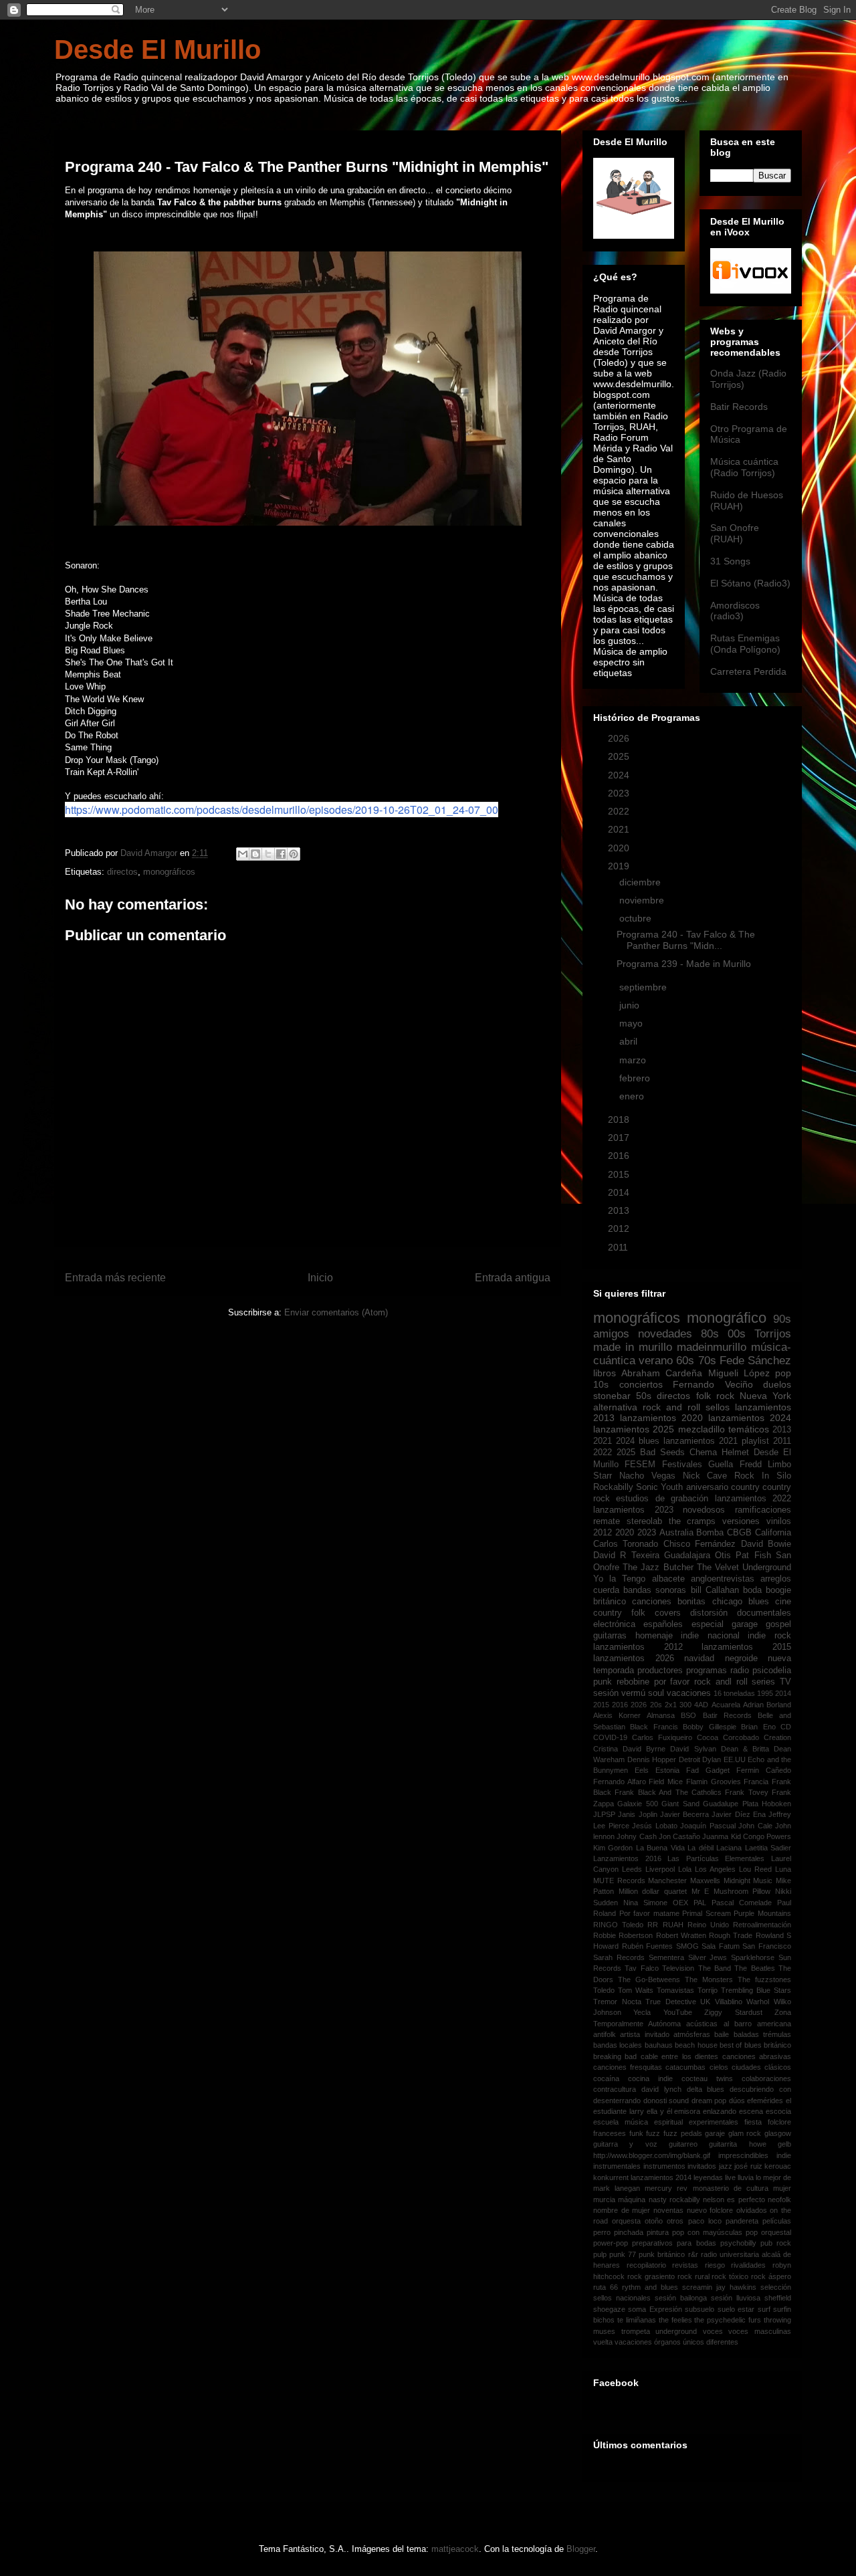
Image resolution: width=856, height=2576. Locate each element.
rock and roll (671, 1407)
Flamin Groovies (714, 1782)
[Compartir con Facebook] (281, 854)
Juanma (715, 1836)
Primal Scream (707, 1913)
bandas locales (618, 2045)
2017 (620, 1138)
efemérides (765, 2101)
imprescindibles (743, 2155)
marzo (634, 1060)
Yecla (642, 2012)
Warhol (758, 2002)
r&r (693, 2254)
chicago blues (741, 1602)
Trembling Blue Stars (756, 1990)
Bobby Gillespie (709, 1727)
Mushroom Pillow (742, 1891)
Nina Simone (645, 1903)
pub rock (776, 2243)
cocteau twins (707, 2078)
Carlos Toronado (626, 1544)
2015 (620, 1174)
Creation (777, 1737)
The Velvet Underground (744, 1568)
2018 (620, 1119)
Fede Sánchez (755, 1361)
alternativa (615, 1407)
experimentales (714, 2122)
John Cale (755, 1826)
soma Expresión (655, 2309)
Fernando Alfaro (620, 1782)
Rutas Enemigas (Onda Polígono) (745, 644)
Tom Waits (636, 1990)
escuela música (621, 2122)
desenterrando (617, 2101)
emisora (687, 2111)
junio (631, 1005)
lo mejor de (773, 2177)
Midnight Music (748, 1881)
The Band (715, 1968)
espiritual (668, 2122)
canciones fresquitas (628, 2067)
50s (644, 1396)
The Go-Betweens (649, 1979)
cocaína (606, 2078)
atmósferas (692, 2034)
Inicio (320, 1278)
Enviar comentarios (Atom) (336, 1312)
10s (601, 1384)
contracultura (615, 2089)
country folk (619, 1613)
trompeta (636, 2331)
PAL (700, 1903)
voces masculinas (760, 2331)
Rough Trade (731, 1935)
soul (656, 1693)
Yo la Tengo (619, 1579)
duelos (777, 1384)
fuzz (653, 2133)
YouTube (678, 2012)
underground (676, 2331)
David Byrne (644, 1749)
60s (685, 1361)
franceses (610, 2133)
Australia (676, 1533)
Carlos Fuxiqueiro (662, 1737)
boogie (778, 1590)
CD (786, 1727)
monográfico (727, 1318)
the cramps (692, 1521)
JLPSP (604, 1814)
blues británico (768, 2045)
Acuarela (726, 1705)
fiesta (753, 2122)
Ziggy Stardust (733, 2012)
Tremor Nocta (617, 2002)
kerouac (778, 2166)
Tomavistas (675, 1990)
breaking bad (615, 2056)
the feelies (675, 2320)
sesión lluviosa (736, 2298)
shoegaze (609, 2309)
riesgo (715, 2265)
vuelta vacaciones (623, 2342)
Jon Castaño (679, 1836)
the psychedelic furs (728, 2320)
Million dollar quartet (653, 1891)
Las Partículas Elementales (716, 1858)
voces (713, 2331)
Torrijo (708, 1990)
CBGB (739, 1533)
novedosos (704, 1510)
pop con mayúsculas (707, 2232)
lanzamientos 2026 (634, 1658)
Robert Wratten (681, 1935)
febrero (636, 1078)
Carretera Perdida (748, 671)
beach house (696, 2045)
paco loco (705, 2221)
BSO (688, 1715)
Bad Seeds (662, 1453)
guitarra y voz (625, 2144)
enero (633, 1096)
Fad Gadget (708, 1770)
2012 (620, 1228)
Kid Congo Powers (761, 1836)
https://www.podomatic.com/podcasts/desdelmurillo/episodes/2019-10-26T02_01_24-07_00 (282, 810)
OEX (680, 1903)
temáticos (749, 1429)
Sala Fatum (721, 1946)
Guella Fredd (735, 1465)
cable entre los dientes (679, 2056)
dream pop (709, 2101)
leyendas (708, 2177)
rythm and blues (650, 2287)
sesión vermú (619, 1693)
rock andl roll (721, 1682)
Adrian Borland (767, 1705)
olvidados (752, 2210)
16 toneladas (734, 1693)
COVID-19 (610, 1737)
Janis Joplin (637, 1814)
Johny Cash (636, 1836)
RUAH (673, 1925)
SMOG (687, 1946)
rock (725, 1396)
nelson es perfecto (734, 2199)
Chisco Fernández (700, 1544)
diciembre (641, 882)
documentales (764, 1613)
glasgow (778, 2133)
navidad (699, 1658)
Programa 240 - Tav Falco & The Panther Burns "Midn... (686, 940)
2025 (620, 756)
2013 (620, 1210)
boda (752, 1590)
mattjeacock (455, 2549)
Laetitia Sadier (768, 1848)
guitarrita (723, 2144)
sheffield (778, 2298)
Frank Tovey (746, 1792)
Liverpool (660, 1869)
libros (605, 1373)
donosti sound (666, 2101)
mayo (632, 1023)
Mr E (701, 1891)
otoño (654, 2221)
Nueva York (765, 1396)
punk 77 (623, 2254)
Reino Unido (708, 1925)
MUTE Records (619, 1881)
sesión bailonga (681, 2298)
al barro (738, 2024)
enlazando (720, 2111)
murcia (604, 2199)
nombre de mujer (622, 2210)
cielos (719, 2067)
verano (656, 1361)
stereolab (644, 1521)
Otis (723, 1555)
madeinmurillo (712, 1347)
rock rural (693, 2276)
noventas (668, 2210)
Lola (685, 1869)
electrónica (614, 1624)
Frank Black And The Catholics (668, 1792)
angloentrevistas (723, 1579)
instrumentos (664, 2166)
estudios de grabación (662, 1499)
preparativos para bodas (674, 2243)
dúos (737, 2101)
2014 (620, 1192)
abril (630, 1041)
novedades (665, 1334)
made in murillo (633, 1347)
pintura (658, 2232)
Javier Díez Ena (739, 1814)
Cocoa (708, 1737)
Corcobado (741, 1737)
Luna (783, 1869)
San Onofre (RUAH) (735, 533)
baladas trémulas (762, 2034)
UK (705, 2002)
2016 (620, 1156)
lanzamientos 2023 (633, 1510)
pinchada (629, 2232)
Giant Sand (680, 1804)
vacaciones (689, 1693)
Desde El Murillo (157, 49)
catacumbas (685, 2067)
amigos (611, 1334)
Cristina (606, 1749)
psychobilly (738, 2243)
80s (710, 1334)
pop (783, 1373)
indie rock (769, 1636)
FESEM (640, 1465)
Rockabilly (613, 1487)
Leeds (632, 1869)
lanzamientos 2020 (661, 1418)
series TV (771, 1682)
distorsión (709, 1613)
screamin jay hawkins (719, 2287)
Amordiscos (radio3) (735, 611)
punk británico (662, 2254)
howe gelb (770, 2144)
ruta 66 (606, 2287)
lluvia (746, 2177)
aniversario (707, 1487)
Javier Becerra (684, 1814)
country (745, 1487)
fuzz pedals (683, 2133)
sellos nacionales (622, 2298)
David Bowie (766, 1544)
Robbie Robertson (623, 1935)
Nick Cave (705, 1476)
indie (784, 2155)
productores (660, 1671)
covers (668, 1613)
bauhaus (659, 2045)
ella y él (659, 2111)
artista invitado (644, 2034)
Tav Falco (641, 1968)
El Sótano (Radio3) (750, 583)
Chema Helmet (719, 1453)
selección (776, 2287)
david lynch (661, 2089)
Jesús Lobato (655, 1826)
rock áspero (771, 2276)
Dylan (712, 1759)
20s (656, 1705)
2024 (620, 775)
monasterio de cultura (731, 2188)
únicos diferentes (711, 2342)
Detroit (689, 1759)
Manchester (667, 1881)
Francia (756, 1782)
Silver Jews (708, 1957)
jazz (726, 2166)
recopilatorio (646, 2265)
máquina (632, 2199)
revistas (685, 2265)
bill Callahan (715, 1590)
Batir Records (739, 407)
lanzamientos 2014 (661, 2177)
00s (737, 1334)
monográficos (169, 872)
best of (731, 2045)
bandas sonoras (655, 1590)
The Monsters (709, 1979)
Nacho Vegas (647, 1476)
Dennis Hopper (652, 1759)
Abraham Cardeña (662, 1373)
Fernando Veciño (713, 1384)
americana (774, 2024)
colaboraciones (766, 2078)
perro (602, 2232)
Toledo (604, 1990)
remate (607, 1521)
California (773, 1533)
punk (603, 1682)
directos (122, 872)
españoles (663, 1624)
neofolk (779, 2199)
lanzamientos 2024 (750, 1418)
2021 (620, 829)
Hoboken (776, 1804)
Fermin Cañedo (764, 1770)
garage (745, 1624)
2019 (620, 866)
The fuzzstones (764, 1979)
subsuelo (700, 2309)
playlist (755, 1441)
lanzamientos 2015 (746, 1647)
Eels (642, 1770)
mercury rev (666, 2188)
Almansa (661, 1715)
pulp (600, 2254)
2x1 (671, 1705)
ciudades (746, 2067)
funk (636, 2133)
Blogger (581, 2549)
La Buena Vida (660, 1848)
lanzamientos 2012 (638, 1647)
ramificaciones (763, 1510)
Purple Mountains (762, 1913)
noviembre (643, 900)
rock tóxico (730, 2276)
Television (678, 1968)
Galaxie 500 (637, 1804)
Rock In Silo (763, 1476)
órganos (667, 2342)
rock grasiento (651, 2276)
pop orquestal (768, 2232)
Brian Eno (758, 1727)
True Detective (671, 2002)
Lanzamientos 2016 (627, 1858)
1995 (765, 1693)
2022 (620, 811)
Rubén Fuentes (648, 1946)
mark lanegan (617, 2188)
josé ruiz (748, 2166)
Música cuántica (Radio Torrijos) (744, 467)
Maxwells (705, 1881)
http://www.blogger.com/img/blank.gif (652, 2155)
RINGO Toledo (618, 1925)
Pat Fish (753, 1555)
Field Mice (666, 1782)
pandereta (742, 2221)
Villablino (729, 2002)
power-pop (611, 2243)
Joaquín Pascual (708, 1826)
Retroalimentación (762, 1925)
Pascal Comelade (742, 1903)
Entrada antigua (513, 1278)
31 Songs (730, 561)
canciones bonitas (669, 1602)
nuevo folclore (710, 2210)
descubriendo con (760, 2089)
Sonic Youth (659, 1487)
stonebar (612, 1396)
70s (707, 1361)
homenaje (654, 1636)
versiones (741, 1521)
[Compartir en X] (268, 854)
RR (653, 1925)
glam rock (745, 2133)
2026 (620, 738)
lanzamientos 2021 (701, 1441)
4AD (701, 1705)
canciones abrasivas (757, 2056)
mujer (782, 2188)
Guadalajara (687, 1555)
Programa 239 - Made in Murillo (684, 964)
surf (764, 2309)
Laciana (729, 1848)
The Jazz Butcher (658, 1568)
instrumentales (617, 2166)
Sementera (666, 1957)
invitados (702, 2166)
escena (751, 2111)
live (730, 2177)
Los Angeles (715, 1869)
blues (649, 1441)
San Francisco (767, 1946)
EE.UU (735, 1759)
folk (704, 1396)
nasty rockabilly (674, 2199)
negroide (741, 1658)
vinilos (779, 1521)
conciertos (641, 1384)
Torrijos (773, 1334)
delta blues (706, 2089)
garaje (715, 2133)
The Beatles (754, 1968)
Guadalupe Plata (730, 1804)
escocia (778, 2111)
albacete (668, 1579)
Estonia (667, 1770)
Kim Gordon (613, 1848)
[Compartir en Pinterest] (294, 854)
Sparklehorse (753, 1957)
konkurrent (611, 2177)
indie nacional (710, 1636)
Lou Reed (755, 1869)
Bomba (710, 1533)
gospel (778, 1624)
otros (675, 2221)
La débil (700, 1848)
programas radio (718, 1671)
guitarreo (683, 2144)
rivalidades (748, 2265)
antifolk (605, 2034)
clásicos (778, 2067)
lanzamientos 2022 (753, 1499)
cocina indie (650, 2078)
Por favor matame (649, 1913)
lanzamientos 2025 (634, 1429)
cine (783, 1602)
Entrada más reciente (115, 1278)
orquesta (626, 2221)
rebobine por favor (653, 1682)
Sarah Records (619, 1957)
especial (708, 1624)
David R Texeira (626, 1555)
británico (610, 1602)
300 (685, 1705)
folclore (779, 2122)
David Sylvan (693, 1749)
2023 (620, 793)
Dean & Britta (745, 1749)
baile (722, 2034)
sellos (718, 1407)
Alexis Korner (617, 1715)
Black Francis (654, 1727)
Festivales (682, 1465)
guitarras (610, 1636)
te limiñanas (637, 2320)
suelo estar (736, 2309)
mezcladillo (702, 1429)
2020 (620, 848)
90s (782, 1319)
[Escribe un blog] (255, 854)
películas (777, 2221)
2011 (619, 1247)
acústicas (702, 2024)
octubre (637, 918)
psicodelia (772, 1671)
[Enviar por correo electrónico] (243, 854)
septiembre (644, 987)
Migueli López (739, 1373)
